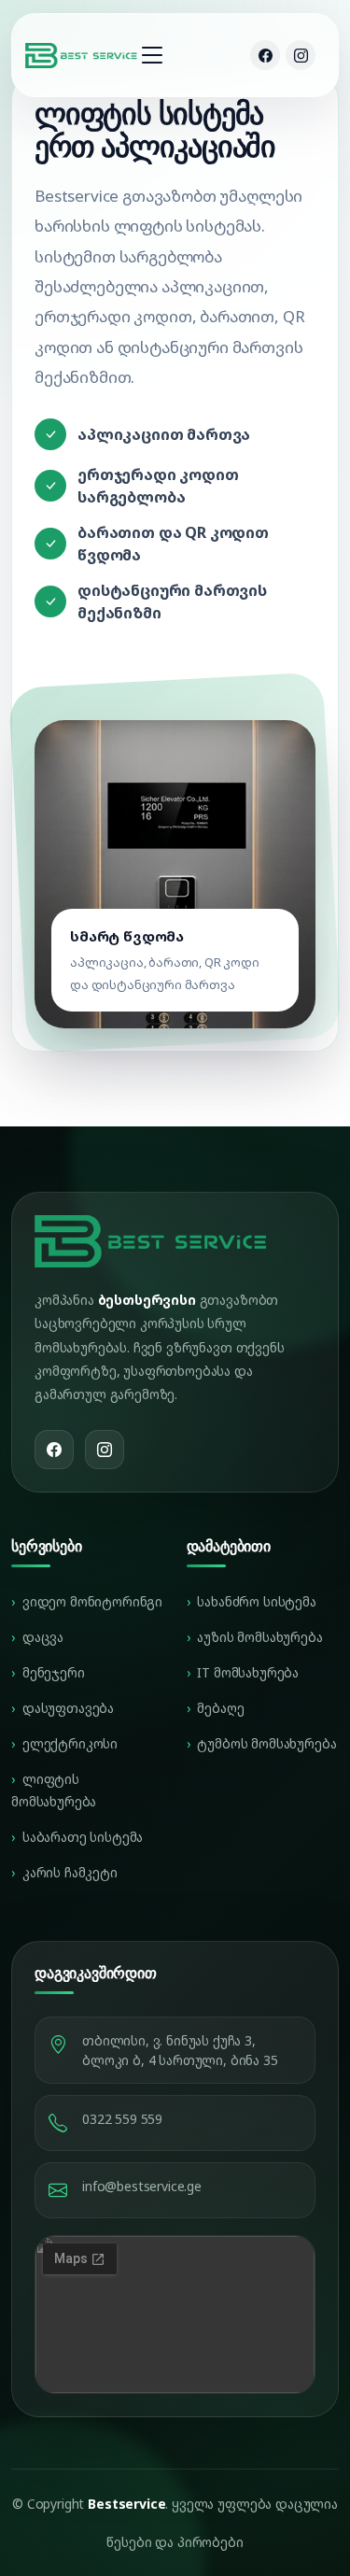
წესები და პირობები (175, 2542)
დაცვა (43, 1637)
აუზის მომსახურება (259, 1637)
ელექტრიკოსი (70, 1743)
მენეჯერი (54, 1672)
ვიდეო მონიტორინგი (92, 1601)
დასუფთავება (68, 1708)
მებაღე (220, 1708)
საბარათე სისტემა (83, 1837)
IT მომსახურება (248, 1672)
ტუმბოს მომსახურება (266, 1743)
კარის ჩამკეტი (70, 1872)
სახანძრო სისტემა (256, 1601)
